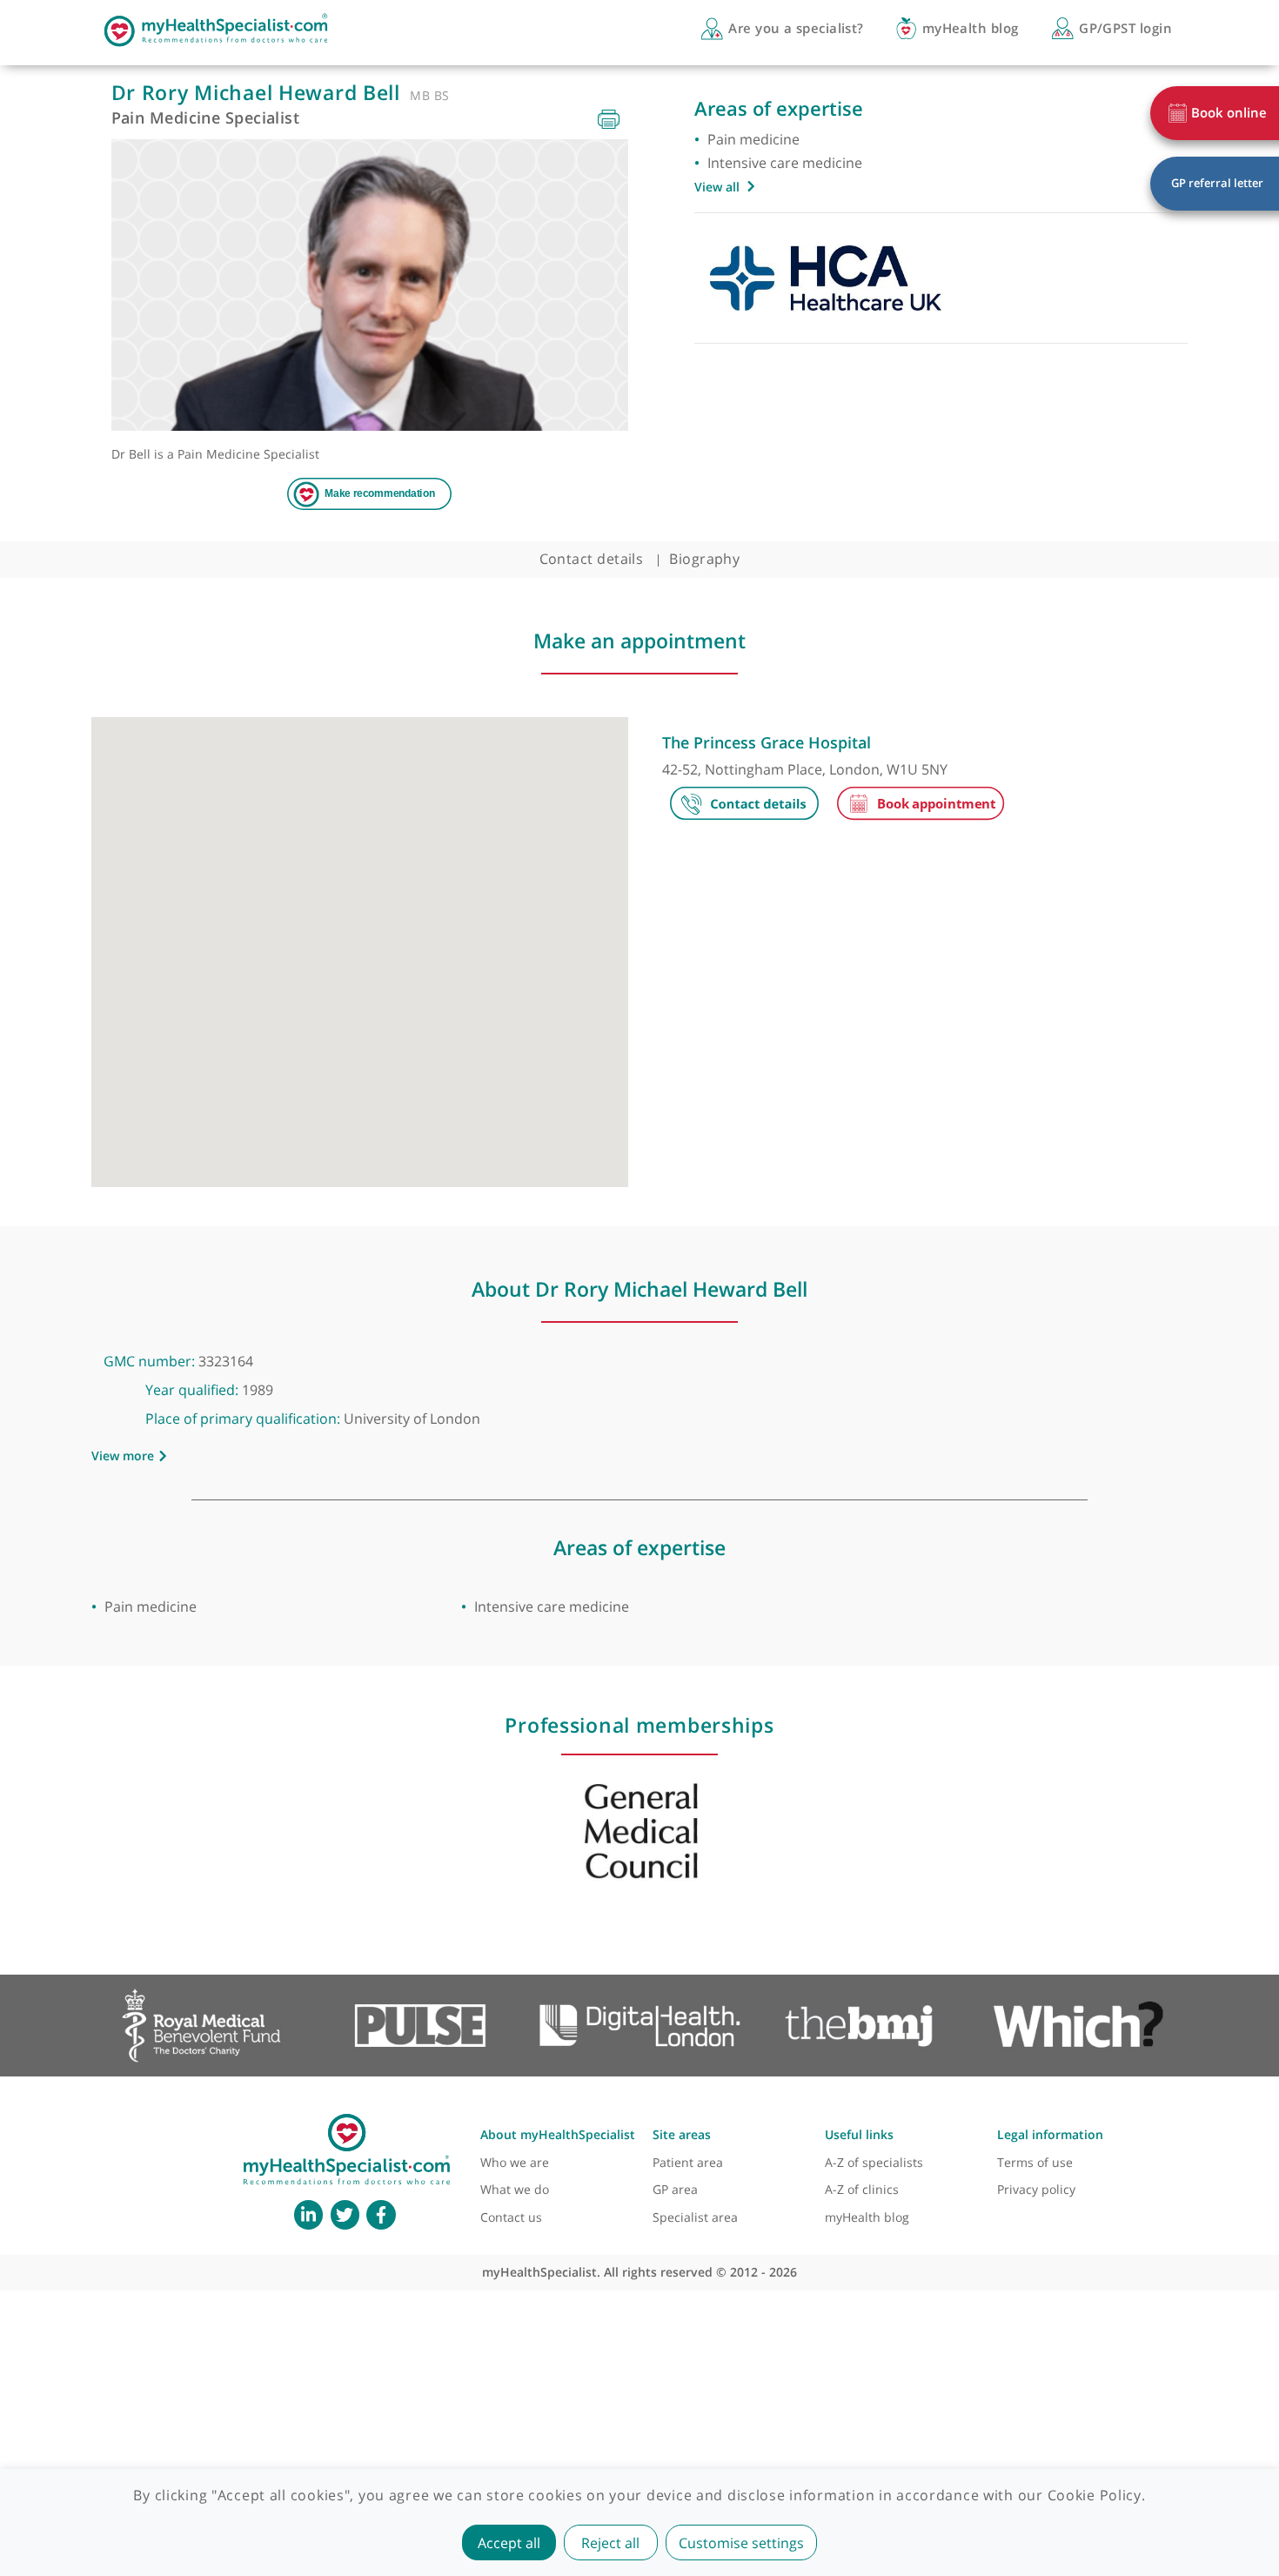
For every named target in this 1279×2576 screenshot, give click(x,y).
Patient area (688, 2162)
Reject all (610, 2543)
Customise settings (741, 2543)
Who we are (515, 2162)
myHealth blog (867, 2217)
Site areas (682, 2134)
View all (717, 187)
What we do (515, 2189)
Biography (704, 559)
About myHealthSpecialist (558, 2134)
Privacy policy (1036, 2189)
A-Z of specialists (874, 2162)
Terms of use (1035, 2162)
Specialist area (695, 2217)
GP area (675, 2189)
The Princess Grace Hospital (767, 742)
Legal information (1050, 2134)
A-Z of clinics (862, 2189)
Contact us (511, 2217)
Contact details (592, 559)
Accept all (509, 2543)
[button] (359, 943)
